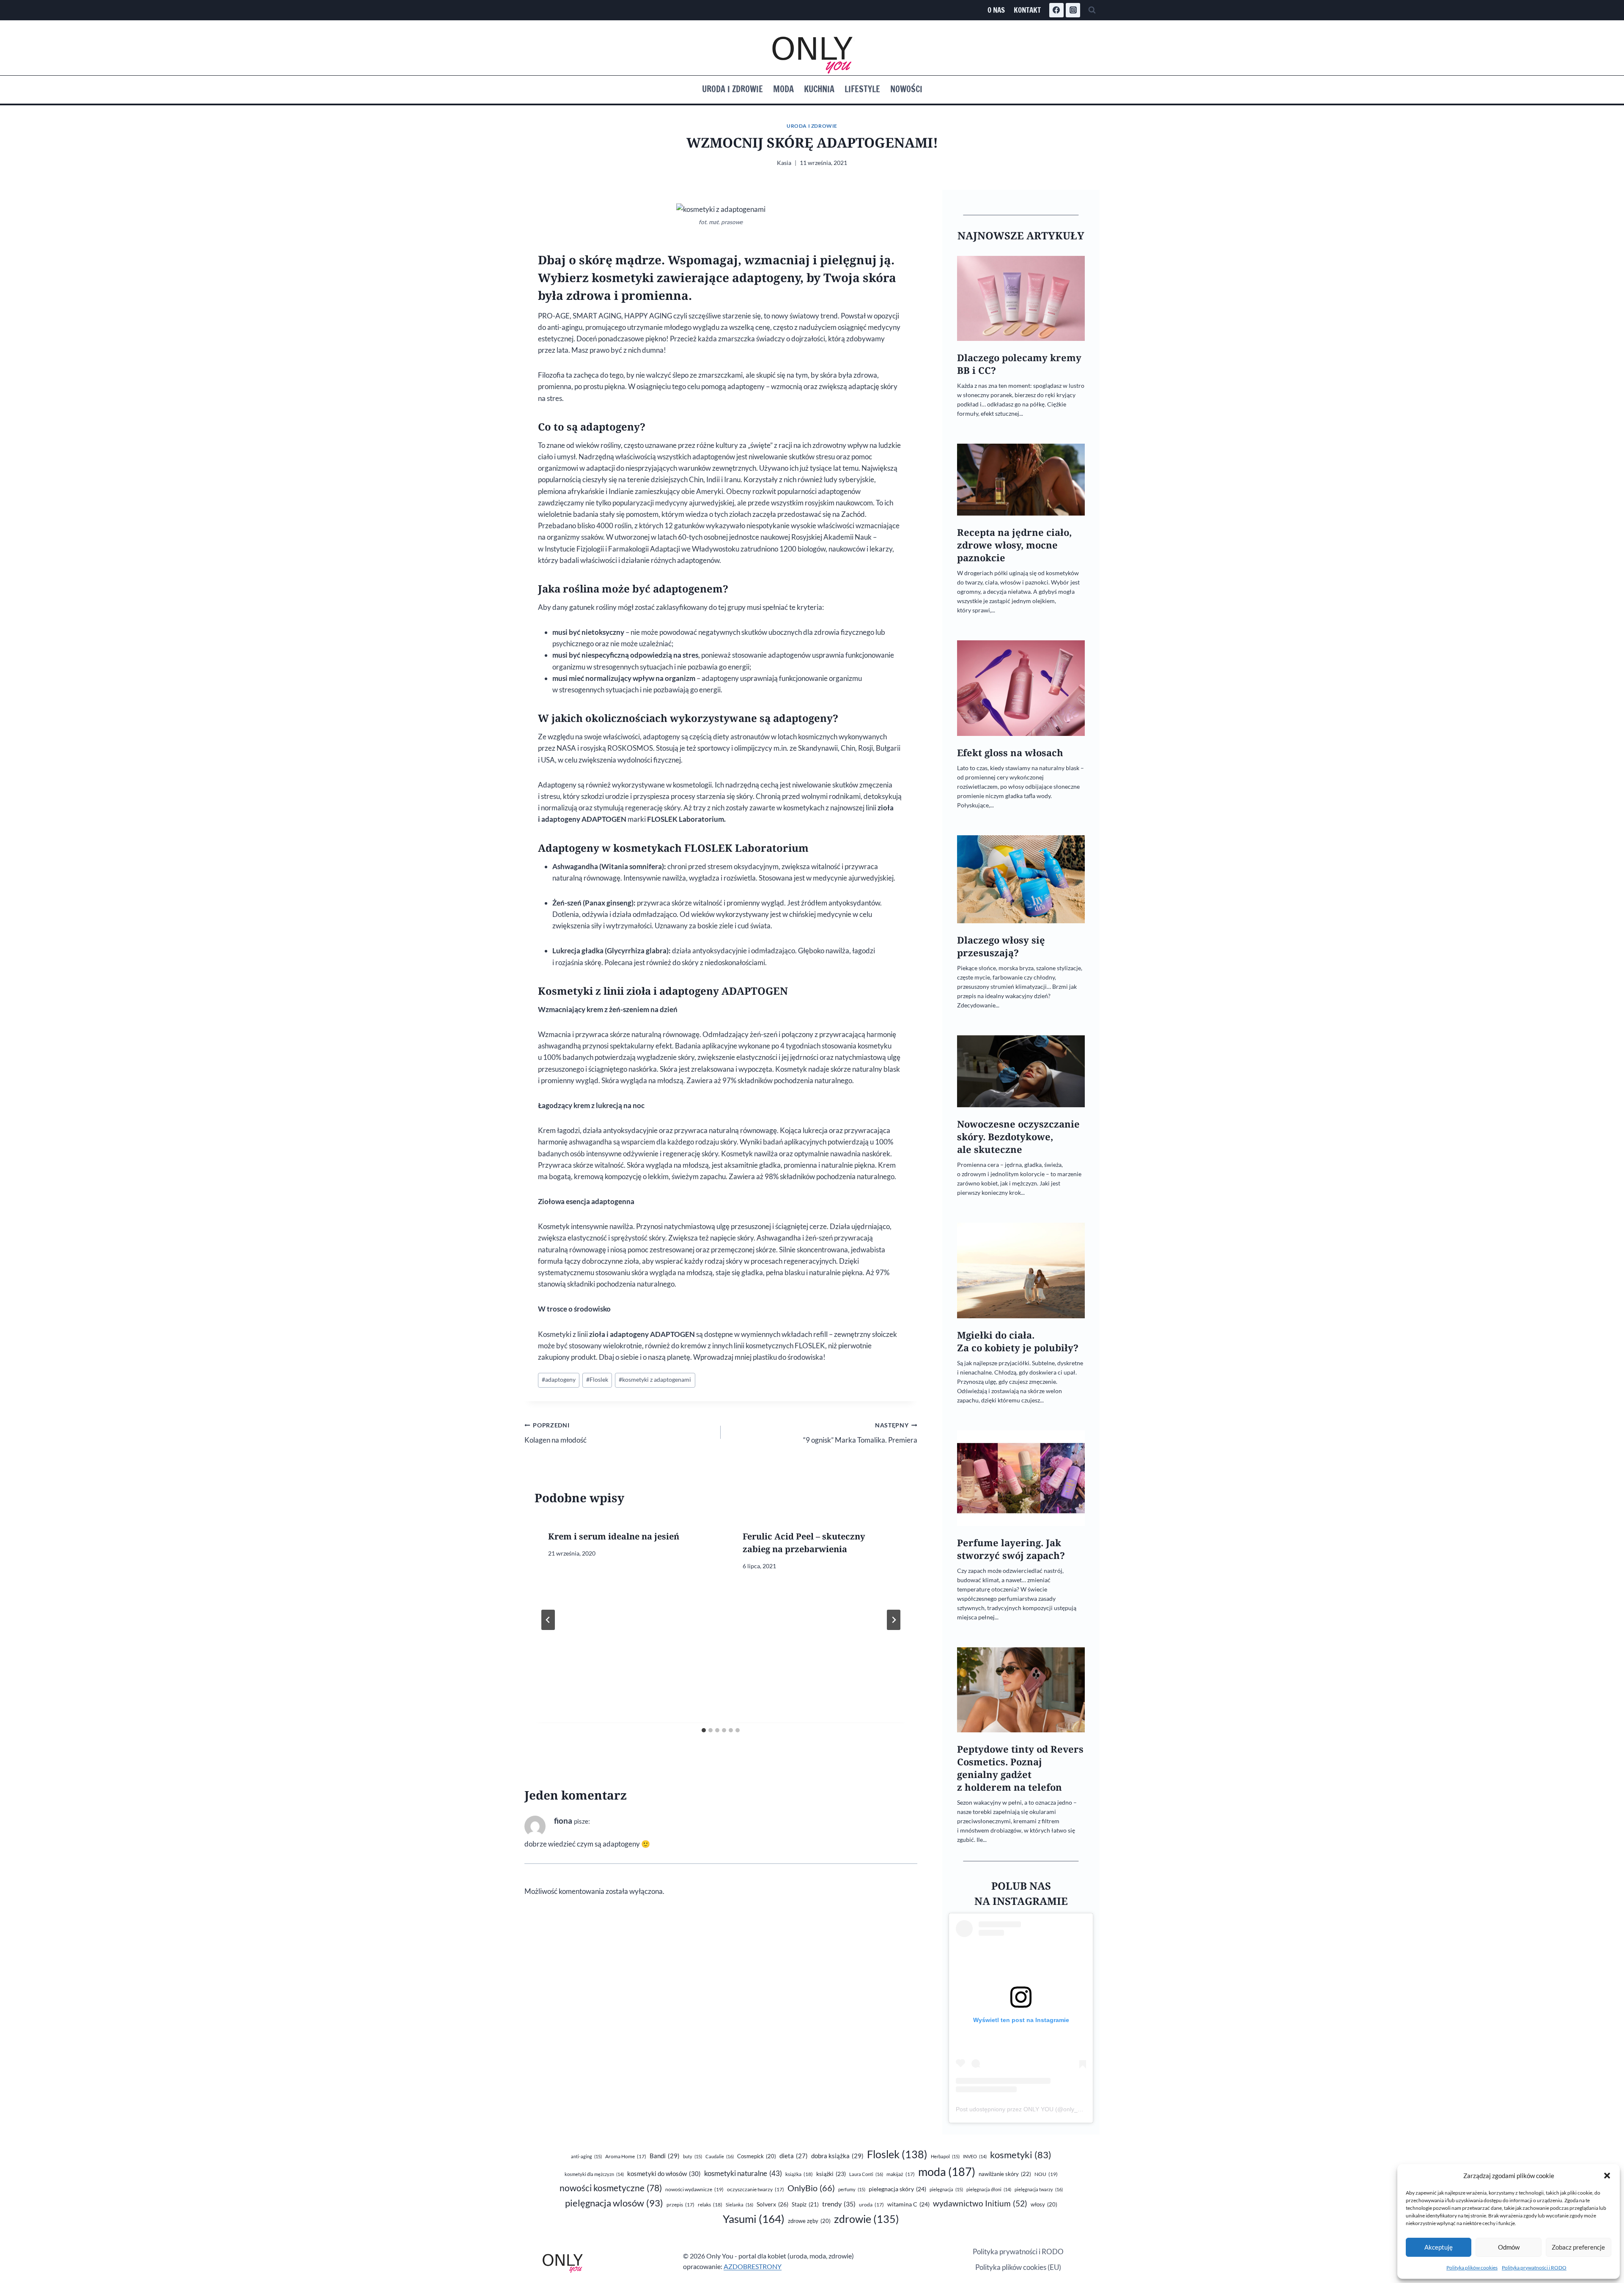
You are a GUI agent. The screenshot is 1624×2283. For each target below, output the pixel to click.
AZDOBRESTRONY (753, 2266)
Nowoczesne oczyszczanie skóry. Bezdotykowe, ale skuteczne (1018, 1137)
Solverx (772, 2204)
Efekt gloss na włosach (1010, 753)
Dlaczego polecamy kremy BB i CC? (1019, 364)
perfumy (852, 2189)
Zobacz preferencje (1578, 2247)
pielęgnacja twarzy (1039, 2189)
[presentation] (1021, 298)
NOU (1046, 2174)
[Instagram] (1073, 10)
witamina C (908, 2204)
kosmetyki (1021, 2155)
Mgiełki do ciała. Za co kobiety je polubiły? (1018, 1341)
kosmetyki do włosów (664, 2173)
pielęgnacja (946, 2189)
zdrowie (867, 2219)
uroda (871, 2205)
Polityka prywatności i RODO (1534, 2268)
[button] (1607, 2176)
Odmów (1509, 2247)
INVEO (975, 2156)
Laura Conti (866, 2174)
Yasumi (754, 2219)
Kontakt (1027, 10)
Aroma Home (626, 2156)
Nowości (906, 89)
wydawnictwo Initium (980, 2203)
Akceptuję (1439, 2247)
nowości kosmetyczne (611, 2188)
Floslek (597, 1380)
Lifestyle (862, 89)
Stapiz (805, 2204)
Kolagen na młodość (556, 1433)
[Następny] (894, 1620)
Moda (783, 89)
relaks (710, 2205)
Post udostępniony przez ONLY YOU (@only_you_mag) (1030, 2109)
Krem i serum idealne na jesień (614, 1536)
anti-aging (586, 2156)
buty (693, 2156)
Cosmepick (757, 2156)
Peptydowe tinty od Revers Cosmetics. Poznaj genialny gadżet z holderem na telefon (1020, 1768)
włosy (1044, 2204)
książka (799, 2174)
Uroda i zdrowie (732, 89)
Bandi (665, 2156)
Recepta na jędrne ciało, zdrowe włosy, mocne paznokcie (1014, 545)
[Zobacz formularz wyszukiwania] (1092, 10)
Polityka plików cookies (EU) (1018, 2267)
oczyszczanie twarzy (756, 2189)
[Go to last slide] (548, 1620)
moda (947, 2172)
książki (831, 2174)
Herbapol (945, 2156)
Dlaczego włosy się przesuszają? (1001, 946)
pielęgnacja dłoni (989, 2189)
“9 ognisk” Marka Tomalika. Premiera (860, 1433)
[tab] (704, 1730)
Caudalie (720, 2156)
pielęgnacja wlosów (614, 2203)
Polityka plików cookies (1472, 2268)
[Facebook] (1056, 10)
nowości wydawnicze (694, 2189)
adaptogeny (559, 1380)
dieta (794, 2156)
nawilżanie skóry (1005, 2174)
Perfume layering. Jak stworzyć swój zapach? (1011, 1549)
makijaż (901, 2174)
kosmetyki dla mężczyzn (594, 2174)
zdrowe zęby (809, 2221)
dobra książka (837, 2156)
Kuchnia (819, 89)
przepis (680, 2205)
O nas (996, 10)
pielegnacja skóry (897, 2189)
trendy (839, 2204)
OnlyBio (811, 2188)
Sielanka (739, 2205)
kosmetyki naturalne (743, 2173)
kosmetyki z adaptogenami (655, 1380)
